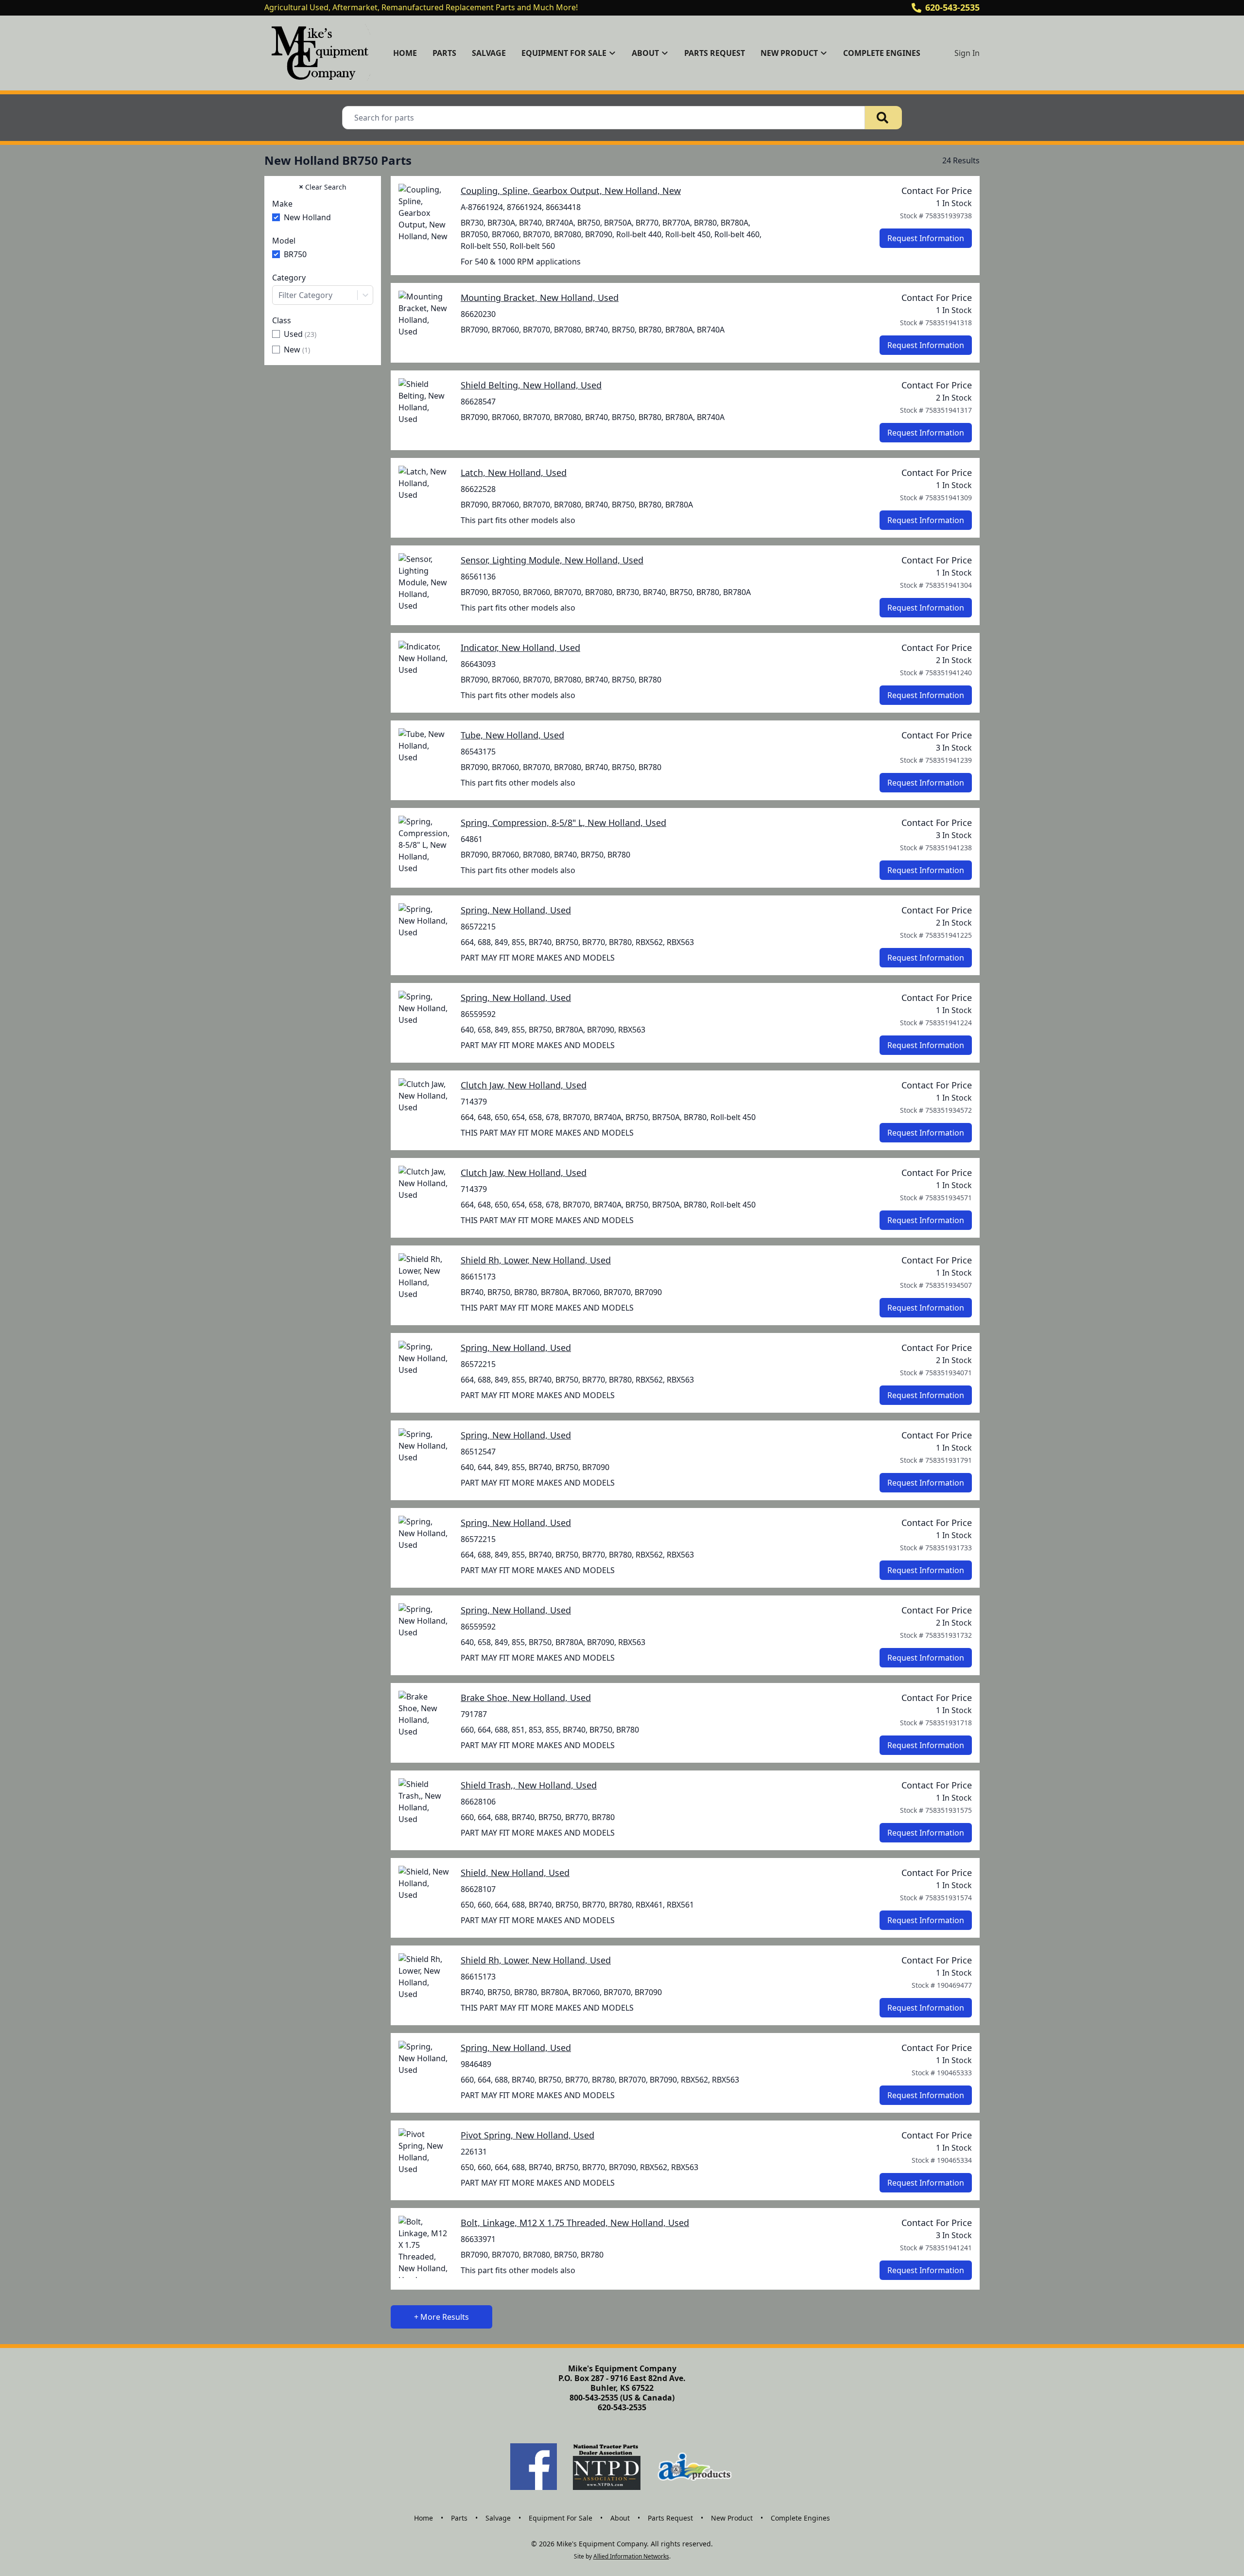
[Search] (883, 118)
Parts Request (715, 53)
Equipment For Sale (561, 2518)
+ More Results (441, 2317)
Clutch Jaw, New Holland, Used (524, 1085)
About (620, 2518)
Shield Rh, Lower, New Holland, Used (536, 1260)
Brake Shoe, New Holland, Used (526, 1698)
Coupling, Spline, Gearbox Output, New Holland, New (571, 191)
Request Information (926, 238)
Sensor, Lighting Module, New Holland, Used (552, 560)
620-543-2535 (952, 7)
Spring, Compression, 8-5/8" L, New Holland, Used (563, 823)
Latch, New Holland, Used (514, 473)
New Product (732, 2518)
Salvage (489, 53)
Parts (444, 53)
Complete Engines (882, 53)
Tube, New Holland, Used (512, 735)
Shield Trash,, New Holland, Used (529, 1785)
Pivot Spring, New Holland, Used (527, 2135)
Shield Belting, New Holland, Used (531, 385)
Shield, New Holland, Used (515, 1873)
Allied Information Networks (631, 2556)
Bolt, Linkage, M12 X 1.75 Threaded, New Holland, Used (575, 2223)
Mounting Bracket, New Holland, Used (540, 298)
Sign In (967, 53)
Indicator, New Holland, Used (520, 648)
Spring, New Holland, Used (516, 910)
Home (405, 53)
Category (289, 278)
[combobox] (323, 295)
